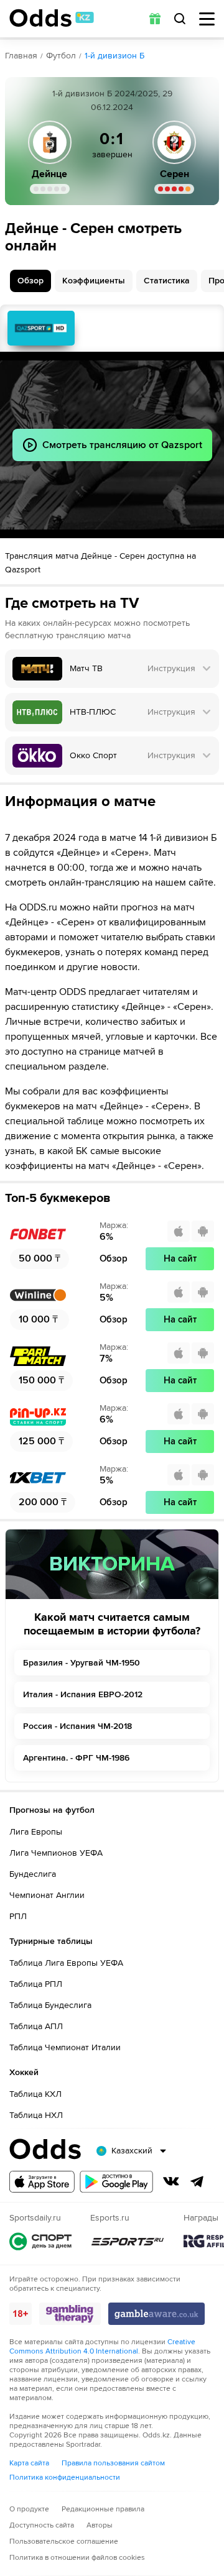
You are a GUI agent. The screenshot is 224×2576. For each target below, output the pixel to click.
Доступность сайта (42, 2525)
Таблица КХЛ (35, 2094)
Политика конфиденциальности (65, 2477)
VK (171, 2181)
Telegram (197, 2181)
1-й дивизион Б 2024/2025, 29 (112, 94)
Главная (21, 56)
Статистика (167, 281)
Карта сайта (29, 2463)
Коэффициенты (94, 281)
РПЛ (18, 1916)
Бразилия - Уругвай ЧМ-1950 (82, 1663)
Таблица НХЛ (36, 2115)
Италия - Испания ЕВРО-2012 (83, 1694)
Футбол (61, 56)
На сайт (180, 1258)
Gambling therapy (70, 2314)
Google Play (116, 2182)
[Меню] (207, 19)
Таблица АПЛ (36, 2026)
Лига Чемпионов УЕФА (56, 1853)
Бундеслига (33, 1874)
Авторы (100, 2525)
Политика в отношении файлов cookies (77, 2558)
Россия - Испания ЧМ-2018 (77, 1726)
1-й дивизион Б (114, 56)
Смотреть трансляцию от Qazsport (41, 328)
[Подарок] (155, 19)
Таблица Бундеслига (50, 2005)
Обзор (30, 281)
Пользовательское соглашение (64, 2542)
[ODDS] (52, 18)
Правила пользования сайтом (113, 2463)
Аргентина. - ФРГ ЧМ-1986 (76, 1758)
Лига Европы (36, 1832)
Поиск (180, 19)
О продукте (29, 2509)
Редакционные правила (103, 2509)
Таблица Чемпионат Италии (65, 2047)
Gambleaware (156, 2314)
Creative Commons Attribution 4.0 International (102, 2347)
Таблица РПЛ (36, 1984)
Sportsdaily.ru (40, 2241)
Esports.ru (128, 2241)
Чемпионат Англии (47, 1895)
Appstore (42, 2182)
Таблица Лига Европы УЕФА (66, 1963)
